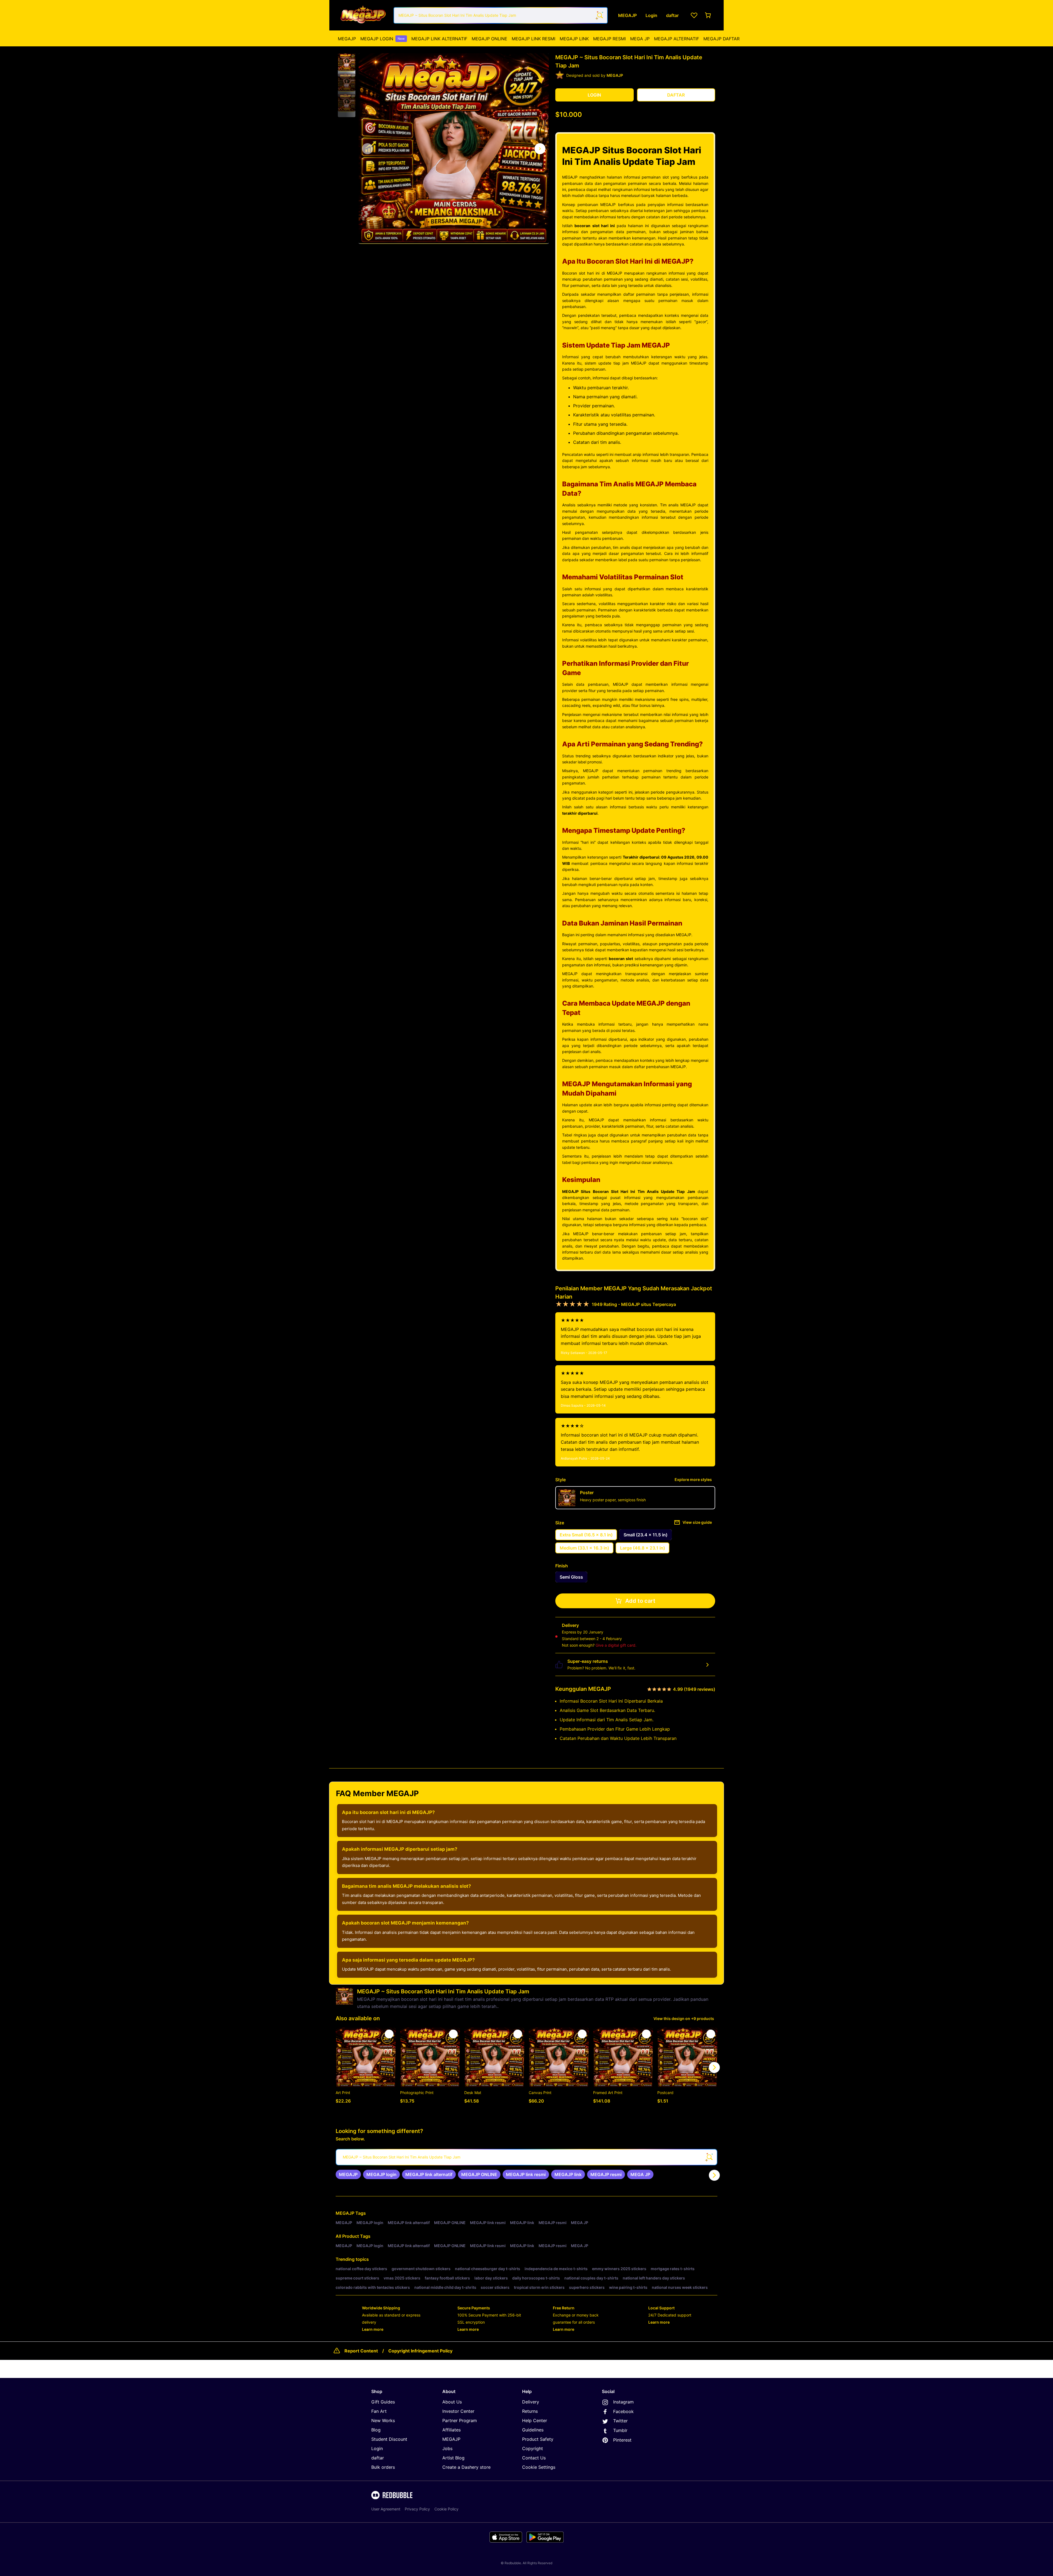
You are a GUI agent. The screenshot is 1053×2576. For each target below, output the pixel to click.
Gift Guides (383, 2402)
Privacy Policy (417, 2509)
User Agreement (386, 2509)
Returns (530, 2411)
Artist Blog (453, 2458)
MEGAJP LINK (574, 39)
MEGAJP (347, 39)
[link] (348, 2174)
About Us (452, 2402)
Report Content (361, 2351)
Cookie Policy (446, 2509)
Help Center (535, 2420)
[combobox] (501, 15)
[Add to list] (389, 2034)
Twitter (620, 2421)
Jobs (447, 2448)
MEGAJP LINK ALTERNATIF (439, 39)
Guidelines (533, 2430)
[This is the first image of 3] (367, 149)
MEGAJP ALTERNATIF (676, 39)
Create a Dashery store (466, 2467)
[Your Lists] (694, 15)
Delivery (531, 2402)
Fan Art (379, 2411)
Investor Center (458, 2411)
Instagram (623, 2402)
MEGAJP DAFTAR (721, 39)
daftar (378, 2458)
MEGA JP (640, 39)
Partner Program (460, 2420)
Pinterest (622, 2440)
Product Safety (538, 2439)
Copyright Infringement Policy (420, 2351)
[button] (347, 62)
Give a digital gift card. (616, 1645)
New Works (383, 2420)
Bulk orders (383, 2467)
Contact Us (534, 2458)
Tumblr (620, 2430)
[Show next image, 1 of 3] (540, 149)
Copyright (533, 2448)
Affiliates (452, 2430)
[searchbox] (526, 2157)
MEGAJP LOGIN (383, 39)
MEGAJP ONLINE (489, 39)
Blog (376, 2430)
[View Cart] (708, 15)
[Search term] (599, 15)
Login (377, 2448)
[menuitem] (347, 39)
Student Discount (389, 2439)
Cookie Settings (539, 2467)
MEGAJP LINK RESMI (533, 39)
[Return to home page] (363, 15)
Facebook (623, 2411)
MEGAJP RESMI (609, 39)
